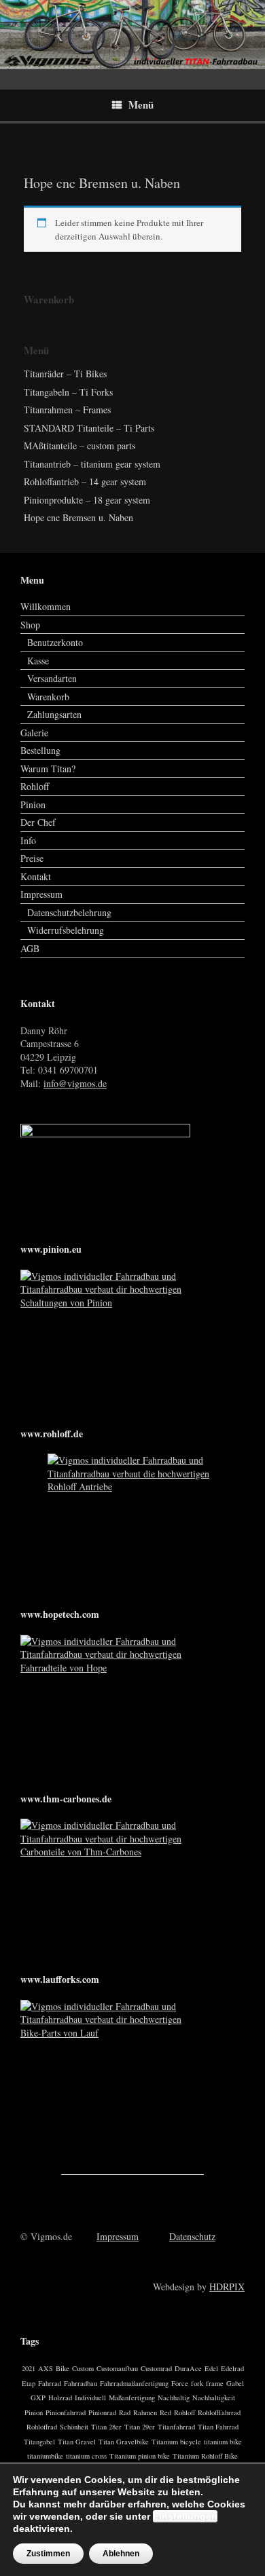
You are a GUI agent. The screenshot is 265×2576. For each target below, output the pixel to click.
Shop (30, 625)
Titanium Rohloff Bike (205, 2456)
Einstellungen (185, 2516)
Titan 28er (106, 2427)
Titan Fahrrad (218, 2427)
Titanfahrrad (176, 2427)
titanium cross (86, 2456)
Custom (83, 2368)
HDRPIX (227, 2287)
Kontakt (36, 876)
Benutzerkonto (55, 642)
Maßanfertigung (132, 2398)
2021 (29, 2368)
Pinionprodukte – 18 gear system (87, 500)
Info (28, 840)
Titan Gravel (77, 2442)
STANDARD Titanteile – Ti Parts (89, 428)
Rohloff (35, 786)
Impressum (41, 894)
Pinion (33, 804)
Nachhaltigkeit (214, 2398)
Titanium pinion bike (140, 2456)
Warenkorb (48, 697)
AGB (30, 948)
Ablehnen (121, 2554)
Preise (32, 858)
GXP (38, 2398)
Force (180, 2383)
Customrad (156, 2368)
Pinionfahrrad (66, 2412)
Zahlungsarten (54, 714)
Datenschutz (192, 2236)
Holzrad (60, 2398)
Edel (211, 2368)
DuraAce (188, 2368)
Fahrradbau (81, 2383)
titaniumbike (45, 2456)
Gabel (235, 2383)
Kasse (38, 661)
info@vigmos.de (75, 1083)
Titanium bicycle (176, 2442)
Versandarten (52, 678)
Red (165, 2412)
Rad (125, 2412)
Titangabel (39, 2442)
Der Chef (38, 822)
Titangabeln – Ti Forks (68, 392)
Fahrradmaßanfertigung (134, 2383)
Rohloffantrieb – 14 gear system (85, 481)
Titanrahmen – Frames (67, 410)
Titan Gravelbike (124, 2442)
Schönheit (74, 2427)
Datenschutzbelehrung (69, 912)
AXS (46, 2368)
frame (215, 2383)
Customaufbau (117, 2368)
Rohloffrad (42, 2427)
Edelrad (232, 2368)
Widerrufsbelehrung (66, 930)
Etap (29, 2383)
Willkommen (46, 606)
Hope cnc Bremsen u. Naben (78, 517)
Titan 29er (140, 2427)
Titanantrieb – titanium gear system (92, 464)
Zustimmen (48, 2554)
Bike (63, 2368)
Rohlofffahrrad (219, 2412)
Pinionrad (102, 2412)
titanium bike (223, 2442)
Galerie (34, 733)
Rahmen (145, 2412)
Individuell (90, 2398)
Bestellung (40, 750)
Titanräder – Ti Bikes (65, 374)
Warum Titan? (48, 769)
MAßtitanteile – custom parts (79, 446)
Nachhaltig (174, 2398)
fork (197, 2383)
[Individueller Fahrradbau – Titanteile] (132, 35)
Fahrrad (50, 2383)
